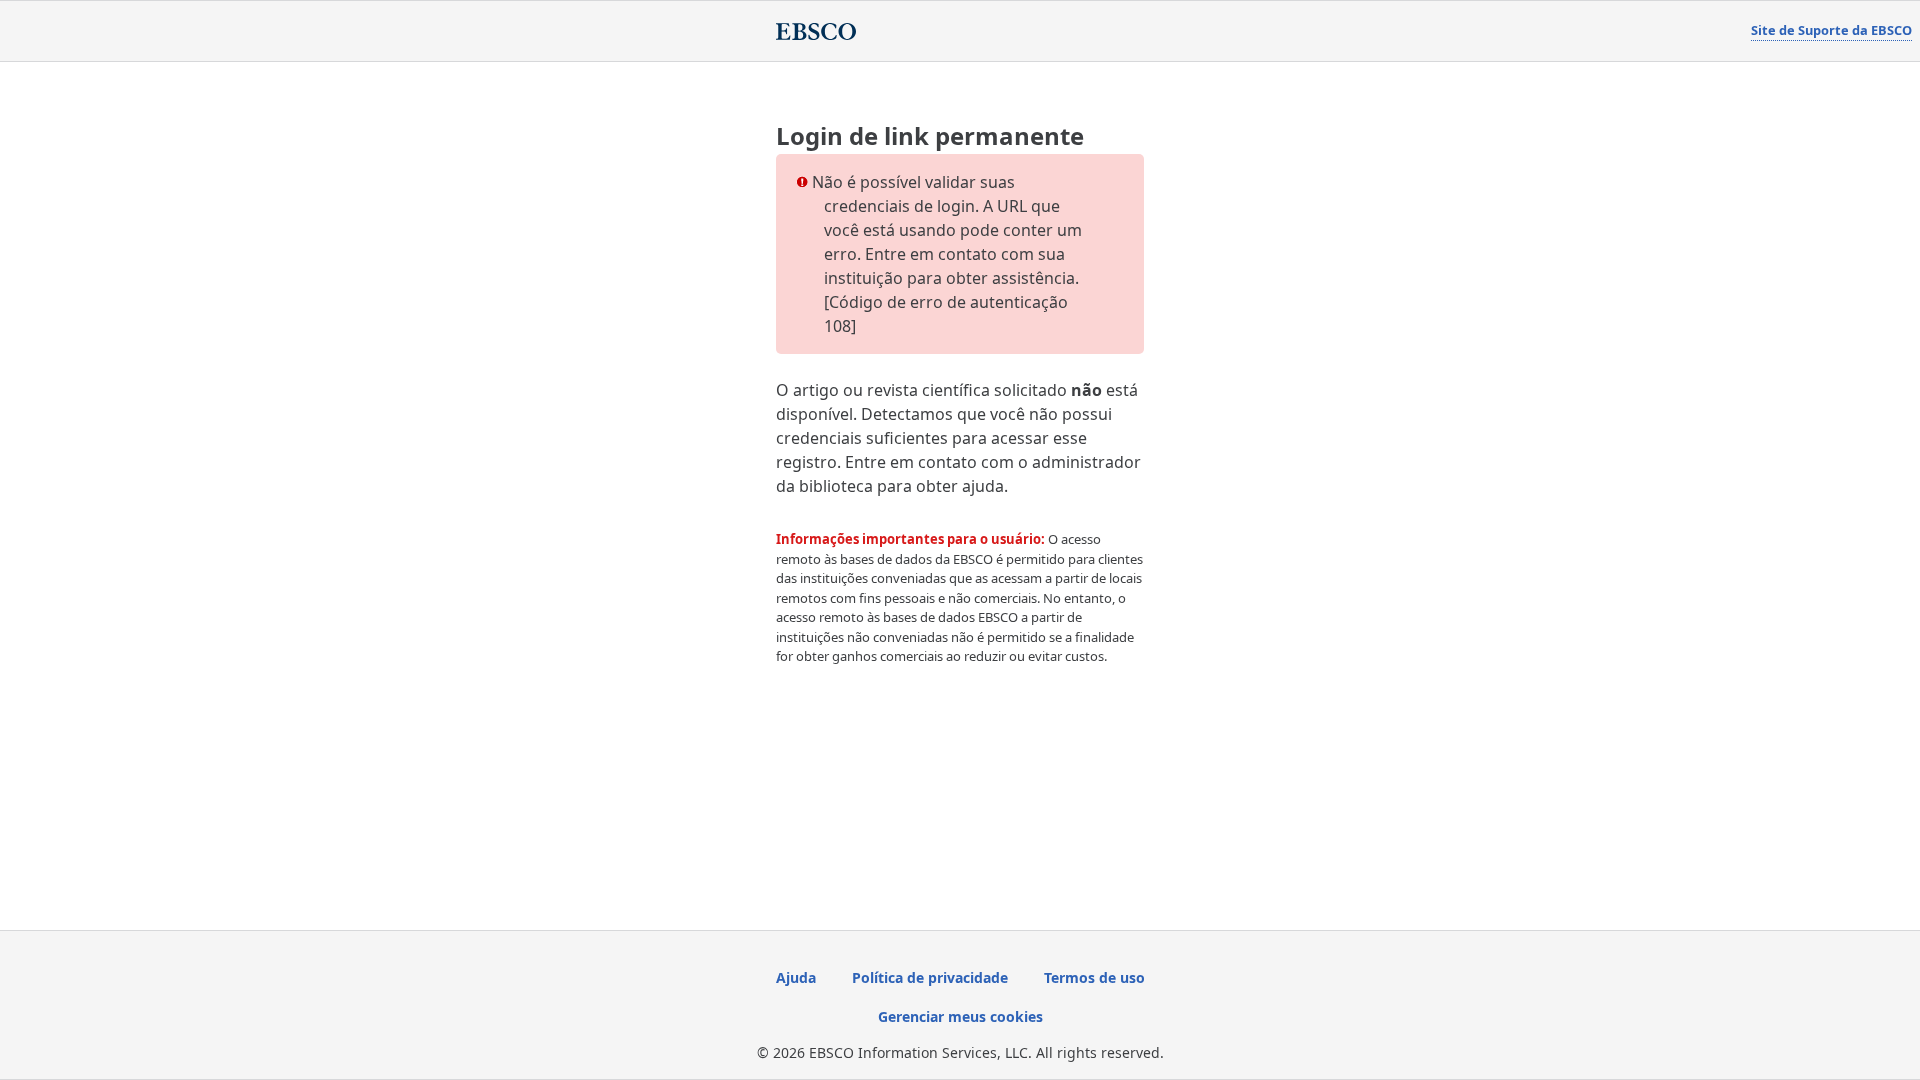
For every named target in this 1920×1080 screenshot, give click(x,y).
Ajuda (796, 977)
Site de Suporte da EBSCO (1831, 30)
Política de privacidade (930, 977)
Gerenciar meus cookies (960, 1016)
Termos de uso (1094, 977)
